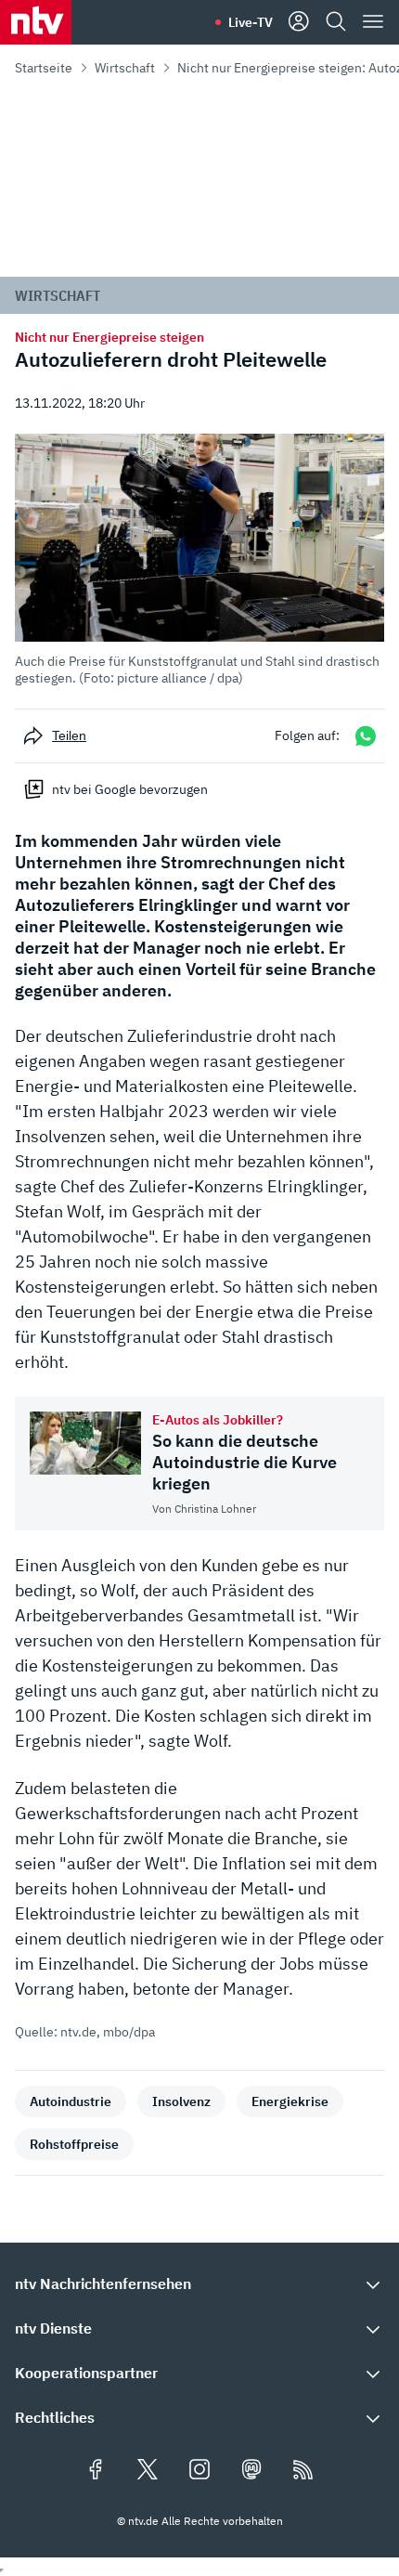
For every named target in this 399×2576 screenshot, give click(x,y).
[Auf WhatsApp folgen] (366, 736)
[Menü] (373, 22)
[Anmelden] (299, 22)
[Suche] (336, 22)
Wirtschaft (125, 68)
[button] (199, 560)
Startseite (44, 68)
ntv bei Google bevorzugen (130, 789)
